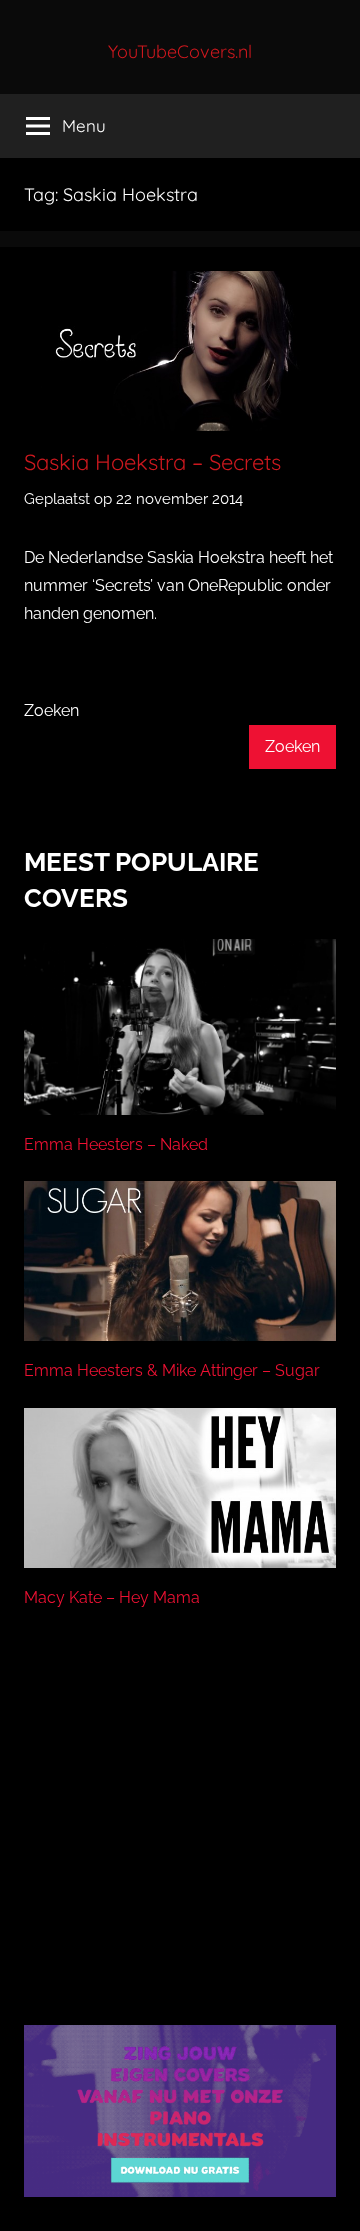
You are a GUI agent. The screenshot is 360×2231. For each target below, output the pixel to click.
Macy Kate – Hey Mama (112, 1597)
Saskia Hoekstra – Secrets (152, 462)
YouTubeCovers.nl (180, 51)
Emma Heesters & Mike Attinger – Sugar (172, 1370)
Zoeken (51, 710)
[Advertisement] (180, 1842)
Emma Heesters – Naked (116, 1144)
